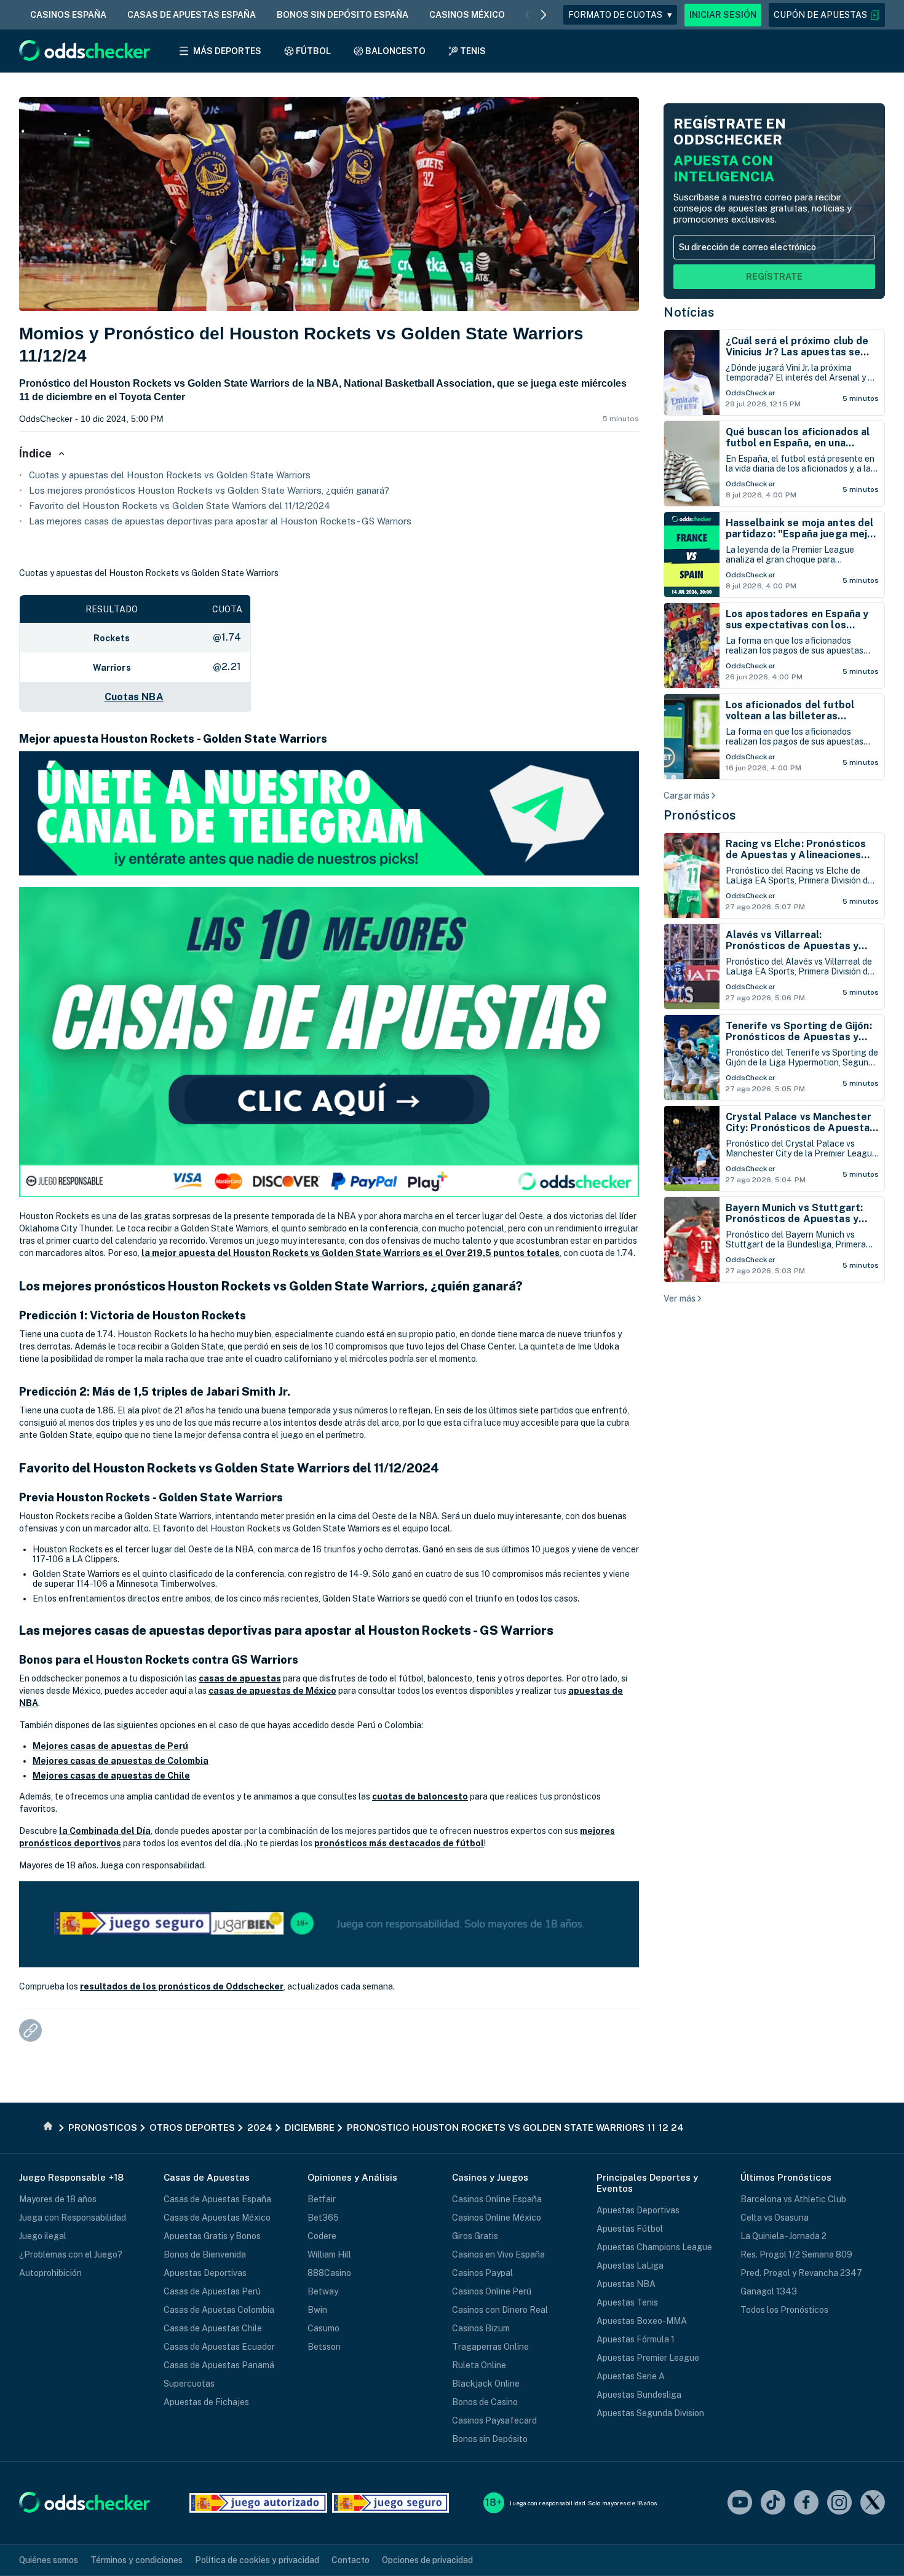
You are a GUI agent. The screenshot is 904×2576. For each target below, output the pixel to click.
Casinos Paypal (482, 2273)
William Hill (329, 2254)
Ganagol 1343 (769, 2291)
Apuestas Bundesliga (639, 2395)
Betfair (322, 2199)
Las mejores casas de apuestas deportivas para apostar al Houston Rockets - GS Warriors (220, 521)
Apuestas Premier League (648, 2358)
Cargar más (687, 796)
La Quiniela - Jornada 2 (783, 2236)
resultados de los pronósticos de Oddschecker (182, 1986)
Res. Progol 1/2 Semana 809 (796, 2254)
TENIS (473, 51)
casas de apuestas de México (272, 1691)
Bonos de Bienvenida (205, 2254)
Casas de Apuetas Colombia (219, 2310)
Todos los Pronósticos (784, 2310)
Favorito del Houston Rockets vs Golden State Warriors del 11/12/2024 (180, 506)
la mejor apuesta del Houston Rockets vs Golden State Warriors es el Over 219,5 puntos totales (351, 1253)
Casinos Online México (497, 2218)
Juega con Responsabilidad (73, 2218)
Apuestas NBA (626, 2284)
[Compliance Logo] (258, 2503)
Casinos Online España (497, 2199)
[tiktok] (773, 2503)
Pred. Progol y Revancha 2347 (801, 2273)
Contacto (351, 2560)
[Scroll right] (544, 15)
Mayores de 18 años (58, 2199)
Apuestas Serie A (631, 2376)
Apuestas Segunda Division (650, 2413)
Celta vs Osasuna (775, 2218)
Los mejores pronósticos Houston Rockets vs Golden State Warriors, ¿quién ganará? (209, 490)
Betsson (324, 2347)
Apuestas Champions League (654, 2247)
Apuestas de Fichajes (206, 2402)
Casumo (323, 2328)
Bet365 (323, 2218)
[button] (827, 15)
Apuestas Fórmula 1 (636, 2339)
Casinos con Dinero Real (500, 2310)
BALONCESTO (395, 51)
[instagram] (839, 2503)
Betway (323, 2291)
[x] (873, 2503)
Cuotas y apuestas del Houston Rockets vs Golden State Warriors (170, 475)
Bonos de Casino (485, 2402)
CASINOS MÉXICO (467, 15)
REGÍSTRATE (774, 277)
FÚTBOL (313, 51)
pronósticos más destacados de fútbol (399, 1843)
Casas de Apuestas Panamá (219, 2365)
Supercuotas (189, 2384)
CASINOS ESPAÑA (68, 15)
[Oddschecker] (85, 2503)
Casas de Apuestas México (217, 2218)
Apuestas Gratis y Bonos (212, 2236)
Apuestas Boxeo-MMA (642, 2321)
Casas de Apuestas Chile (213, 2328)
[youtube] (740, 2503)
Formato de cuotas (620, 15)
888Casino (329, 2273)
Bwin (317, 2310)
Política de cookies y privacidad (257, 2560)
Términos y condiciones (137, 2560)
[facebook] (806, 2503)
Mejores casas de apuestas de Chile (111, 1776)
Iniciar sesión (723, 15)
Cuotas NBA (134, 697)
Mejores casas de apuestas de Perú (110, 1746)
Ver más (680, 1298)
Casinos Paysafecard (494, 2420)
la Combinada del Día (105, 1831)
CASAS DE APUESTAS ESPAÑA (192, 15)
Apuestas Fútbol (630, 2229)
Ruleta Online (479, 2365)
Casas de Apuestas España (217, 2199)
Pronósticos (700, 815)
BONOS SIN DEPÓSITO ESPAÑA (343, 15)
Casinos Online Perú (492, 2291)
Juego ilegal (43, 2236)
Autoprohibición (50, 2273)
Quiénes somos (49, 2560)
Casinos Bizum (481, 2328)
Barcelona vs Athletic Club (793, 2199)
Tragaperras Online (490, 2347)
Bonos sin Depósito (490, 2439)
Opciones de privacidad (427, 2560)
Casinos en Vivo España (498, 2254)
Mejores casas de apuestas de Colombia (121, 1761)
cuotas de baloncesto (420, 1796)
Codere (322, 2236)
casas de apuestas (240, 1678)
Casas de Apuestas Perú (212, 2291)
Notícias (689, 312)
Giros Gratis (475, 2236)
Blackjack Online (486, 2384)
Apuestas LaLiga (630, 2266)
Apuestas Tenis (627, 2302)
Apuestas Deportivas (205, 2273)
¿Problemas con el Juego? (71, 2254)
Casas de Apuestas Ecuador (219, 2347)
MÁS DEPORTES (227, 51)
